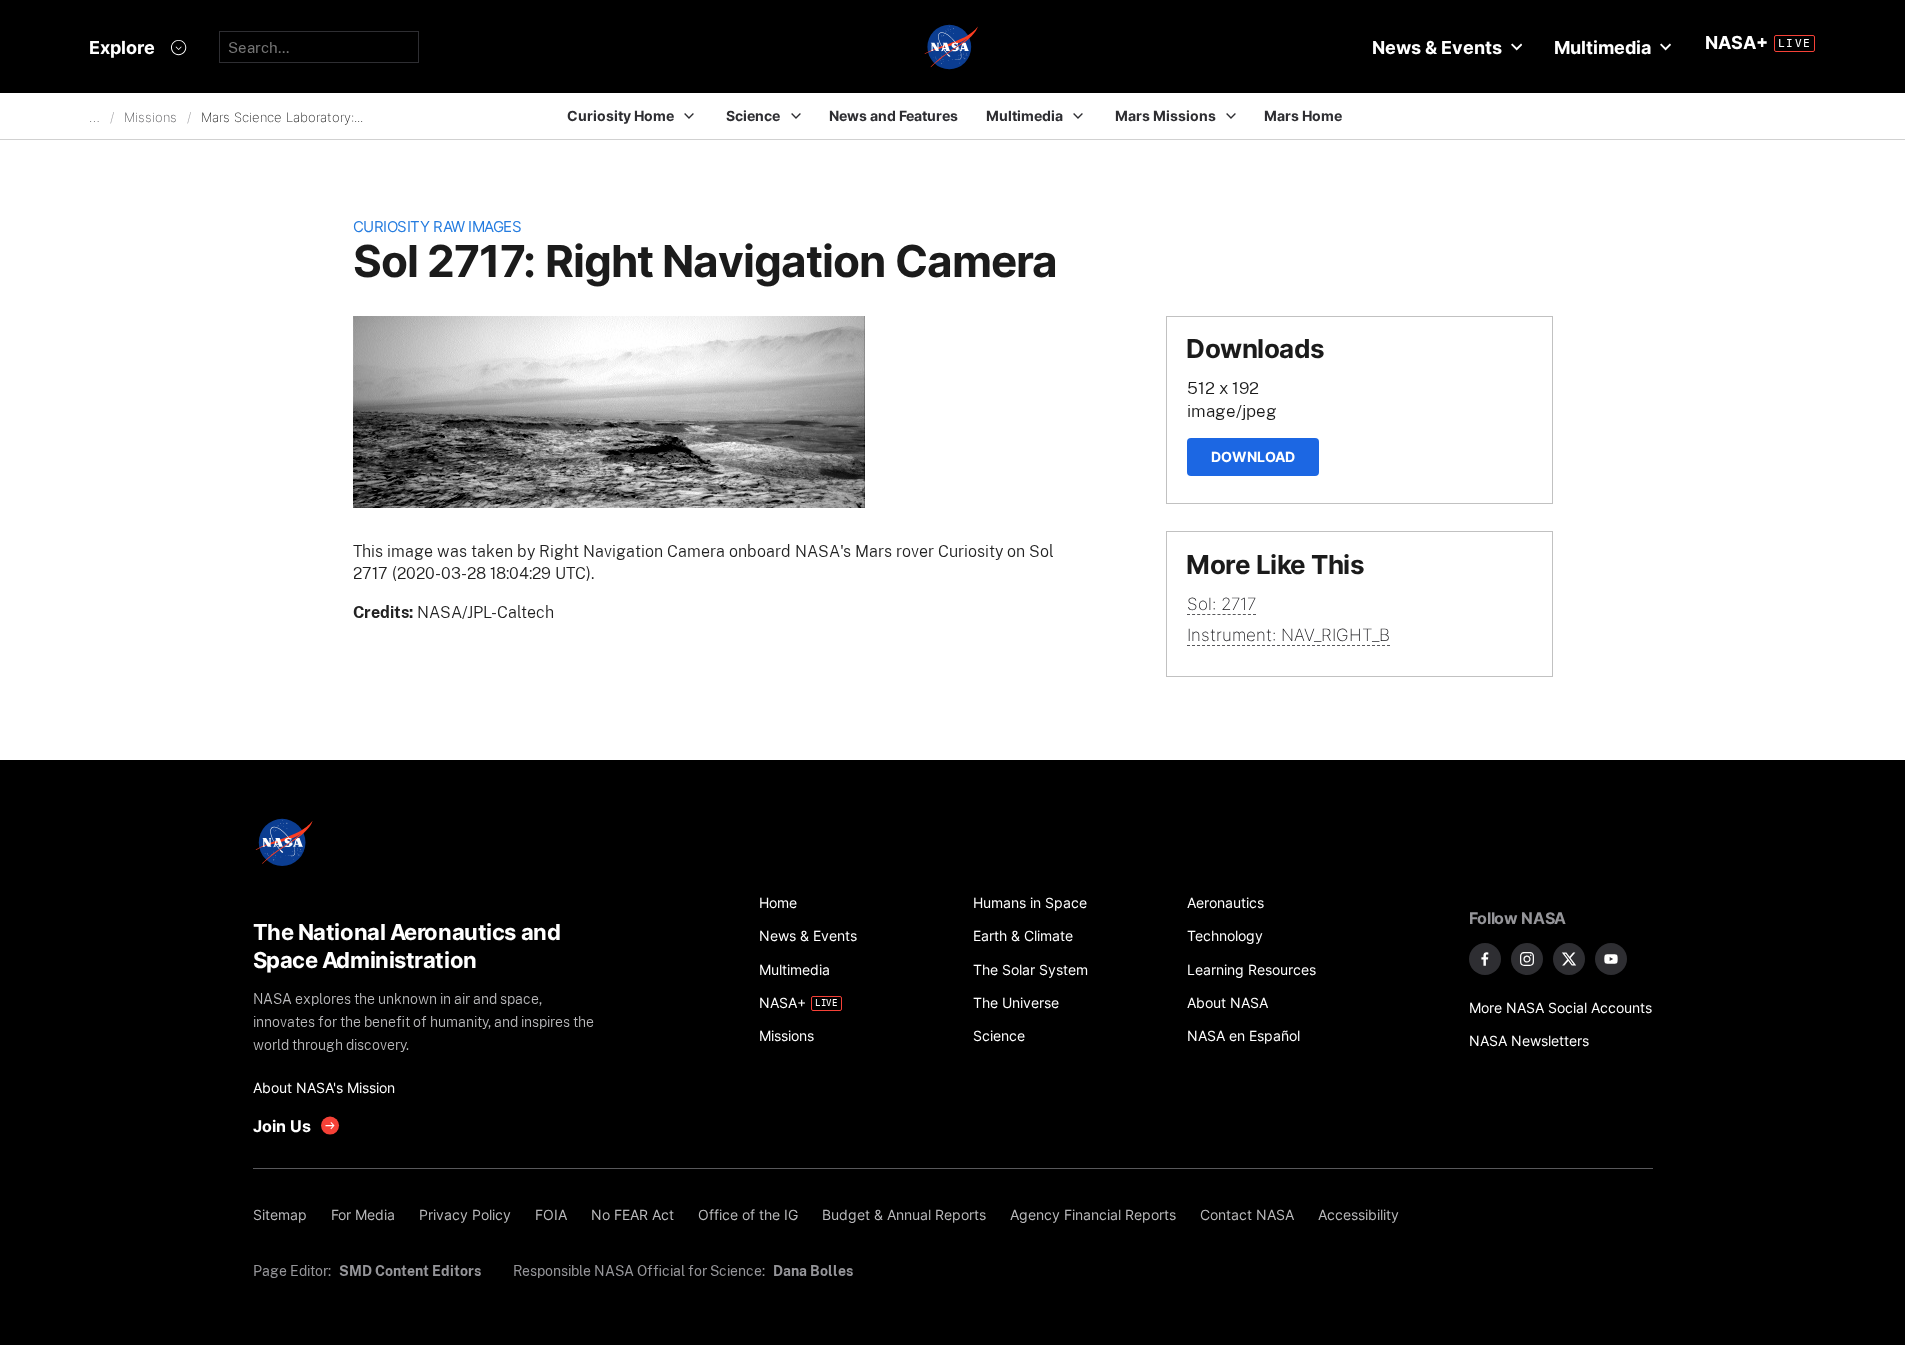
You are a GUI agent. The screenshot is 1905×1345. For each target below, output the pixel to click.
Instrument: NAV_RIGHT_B (1288, 635)
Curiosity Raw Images (437, 226)
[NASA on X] (1569, 959)
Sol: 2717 (1221, 604)
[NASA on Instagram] (1527, 959)
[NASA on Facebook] (1485, 959)
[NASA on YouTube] (1611, 959)
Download (1253, 456)
